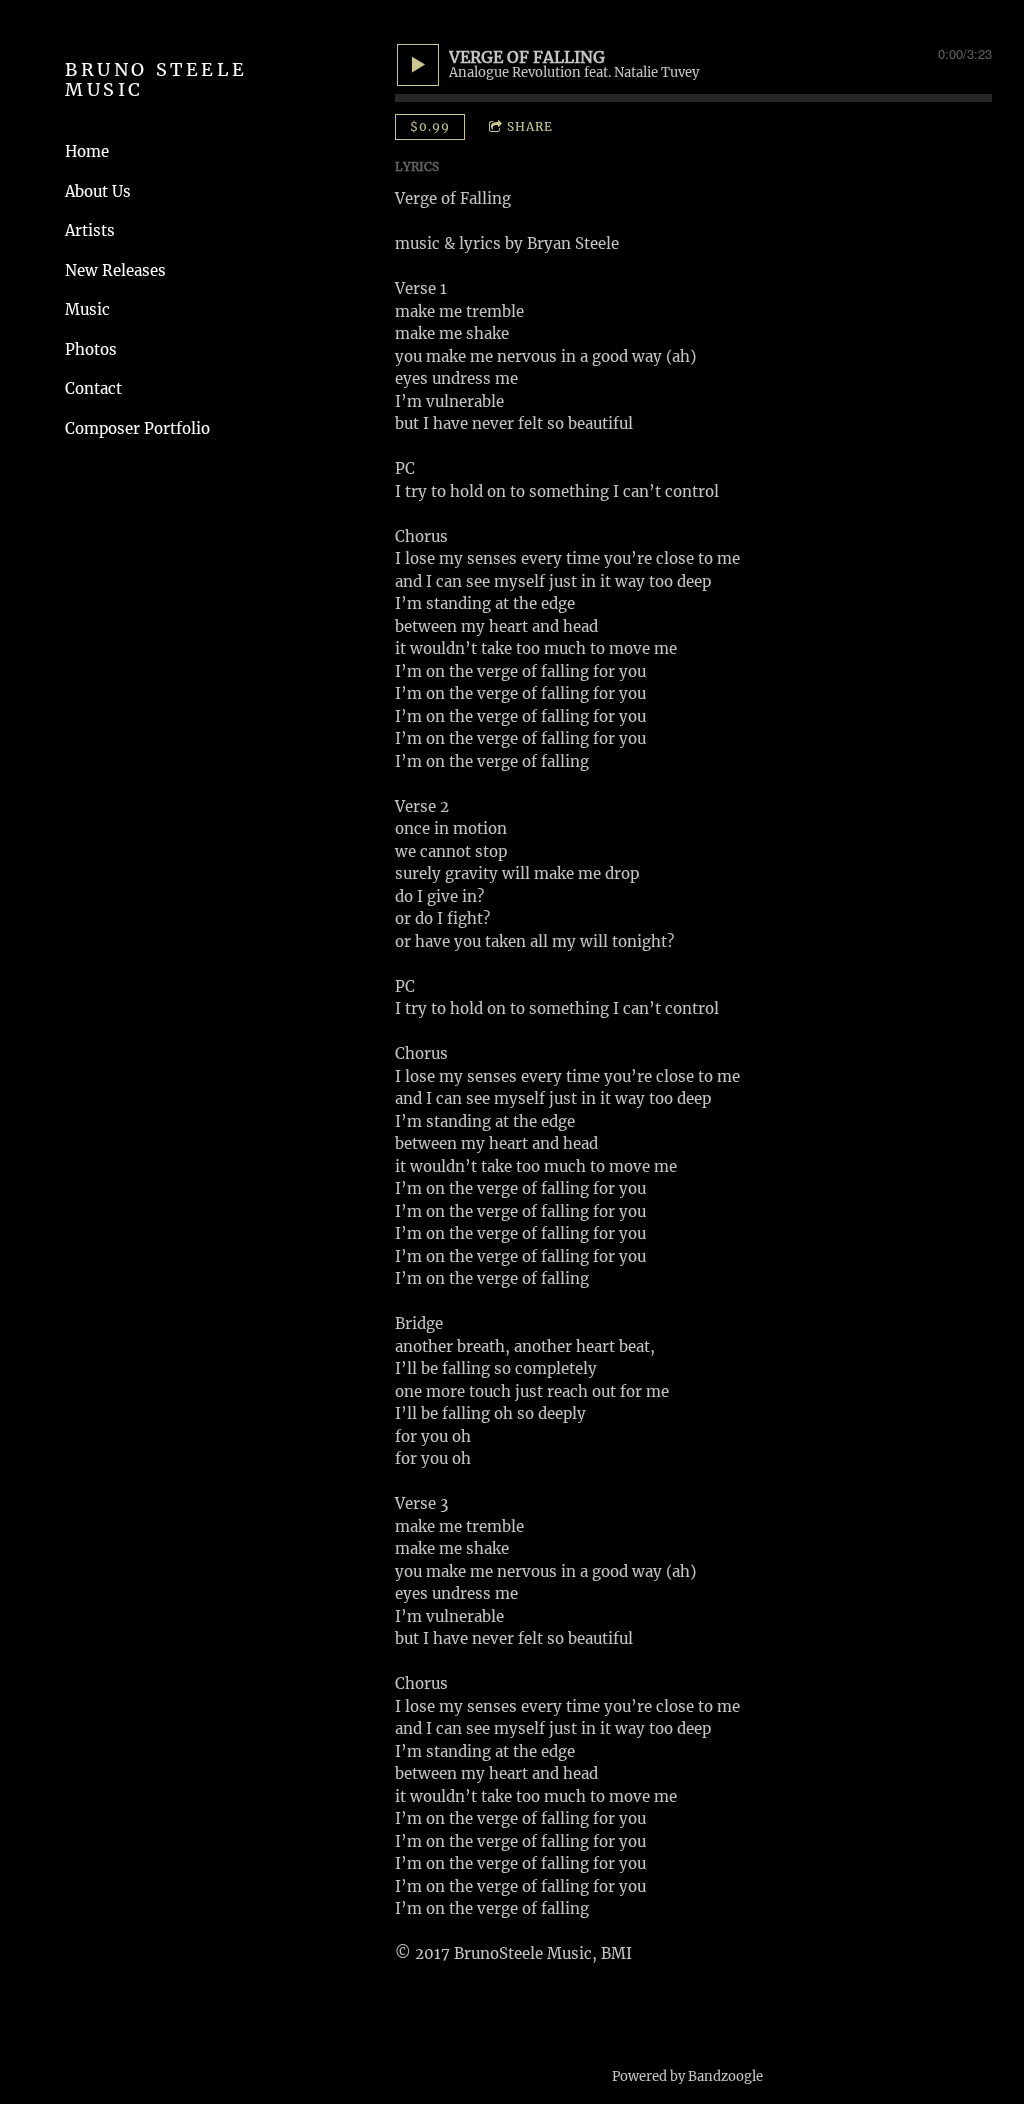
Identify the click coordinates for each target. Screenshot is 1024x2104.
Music (87, 309)
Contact (93, 388)
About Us (98, 191)
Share (530, 126)
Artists (90, 230)
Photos (91, 349)
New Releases (115, 270)
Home (87, 151)
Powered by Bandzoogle (687, 2076)
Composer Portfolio (137, 428)
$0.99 (430, 126)
